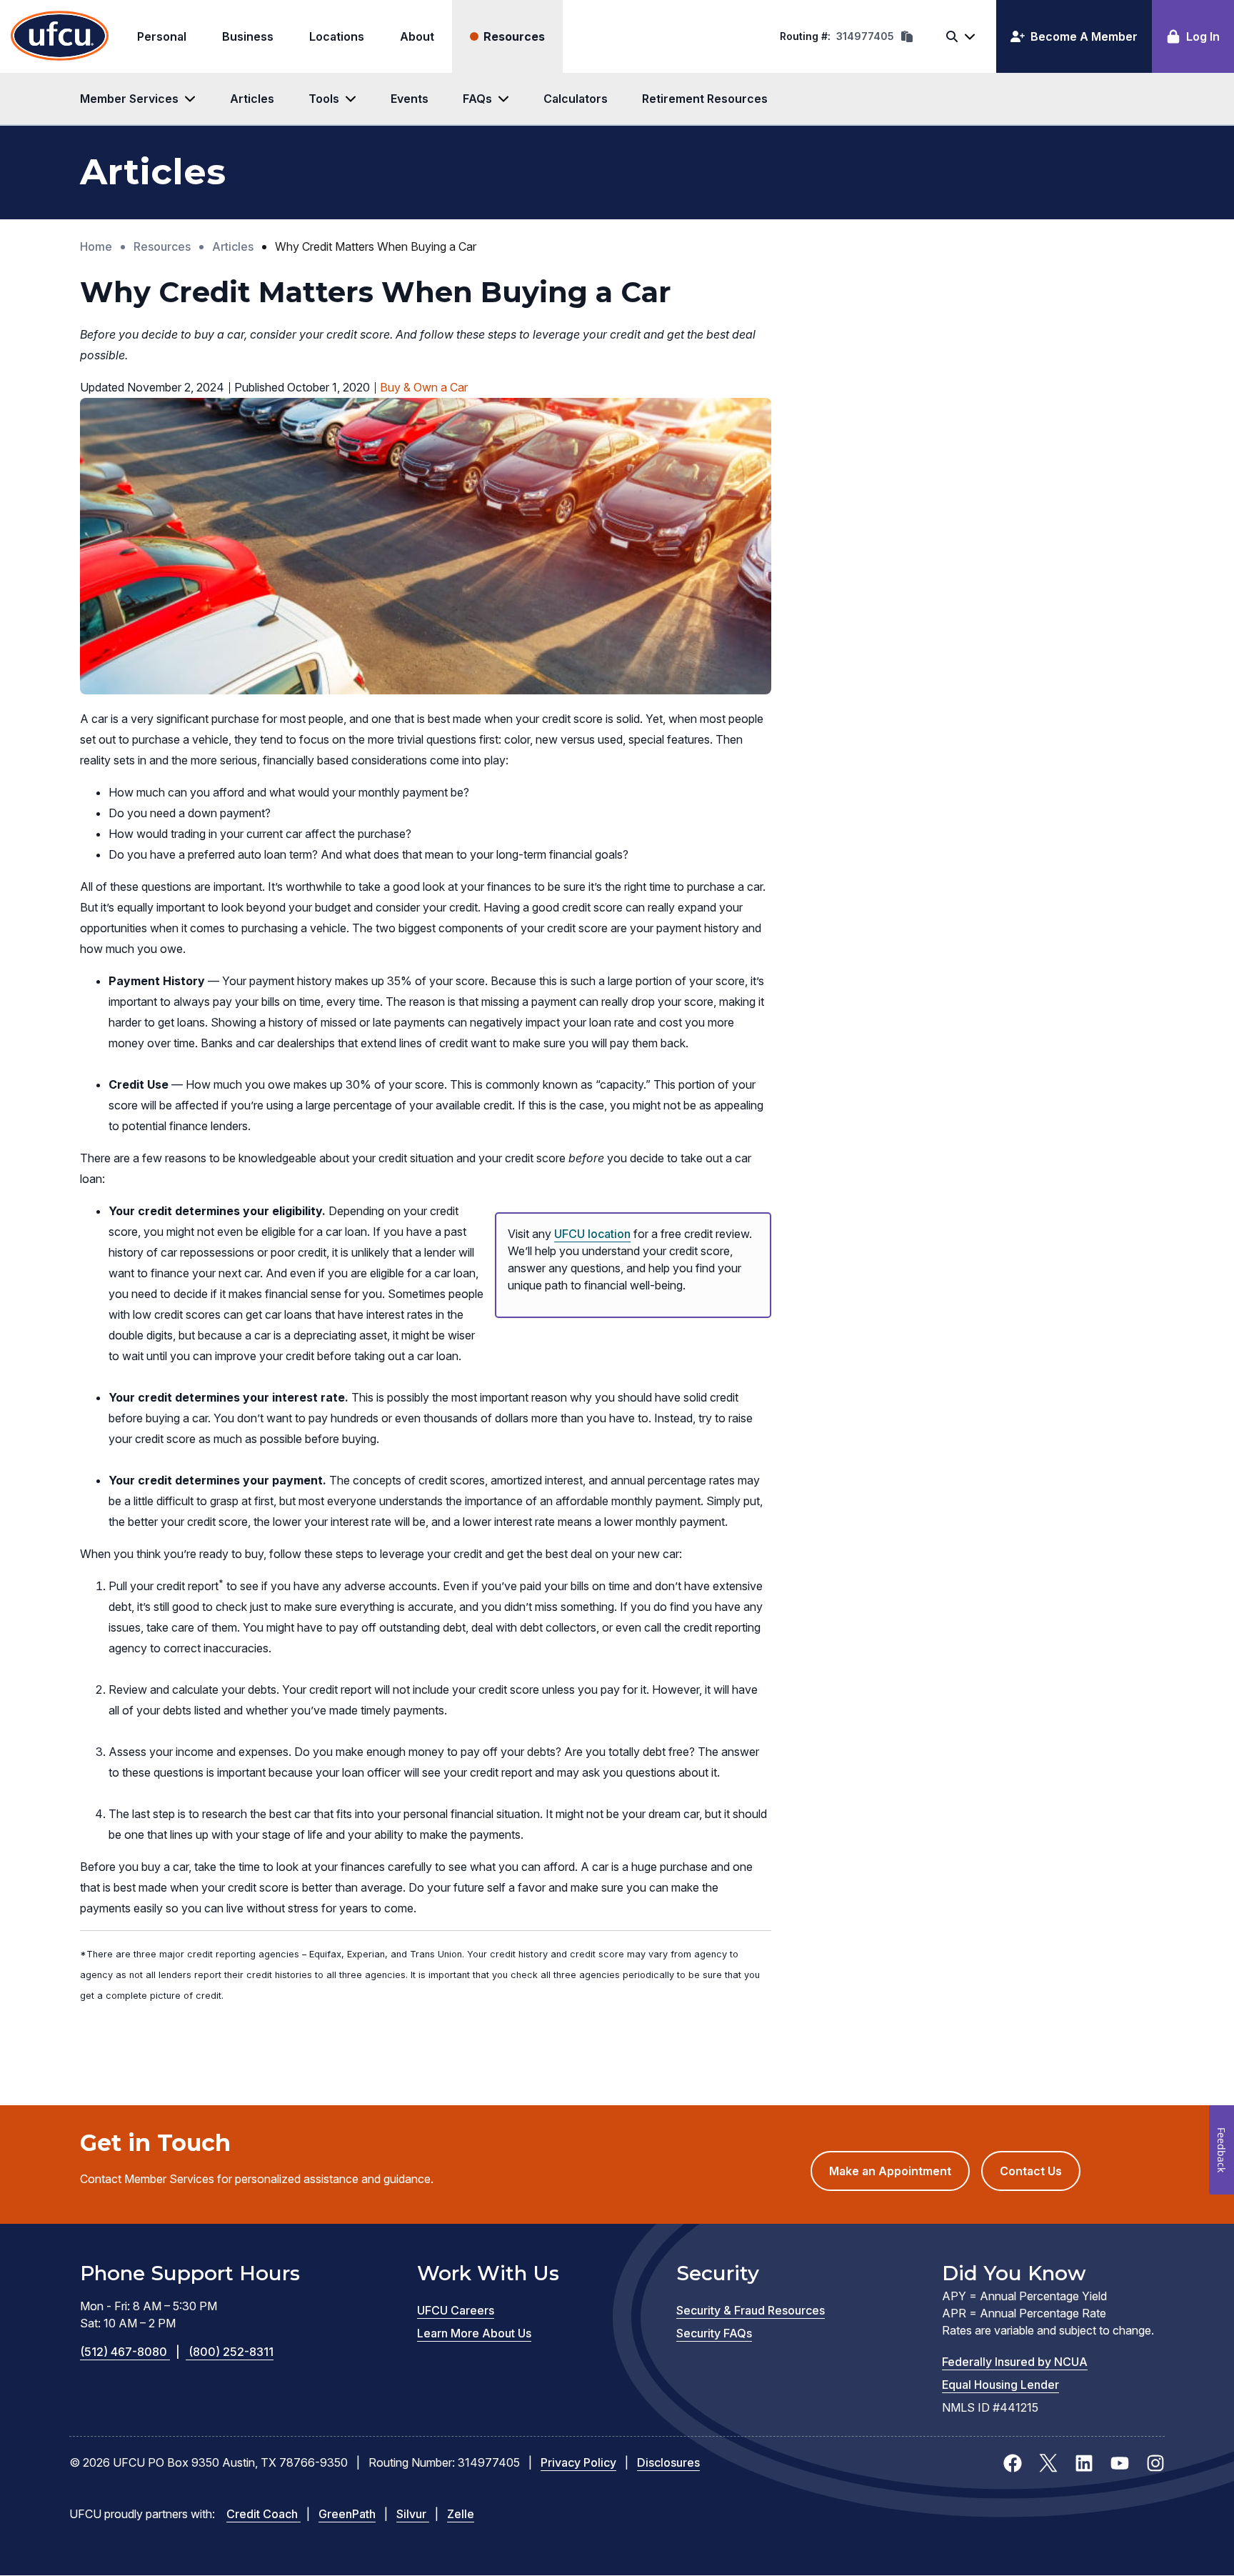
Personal (162, 36)
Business (248, 36)
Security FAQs (714, 2333)
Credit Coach (264, 2514)
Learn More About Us (474, 2333)
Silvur (413, 2514)
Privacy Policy (578, 2462)
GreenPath (347, 2514)
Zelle (461, 2514)
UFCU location (592, 1234)
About (417, 36)
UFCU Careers (456, 2310)
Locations (337, 36)
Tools (324, 99)
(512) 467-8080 (130, 2352)
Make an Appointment (899, 2177)
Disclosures (668, 2462)
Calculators (576, 99)
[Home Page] (60, 36)
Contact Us (1031, 2171)
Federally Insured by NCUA (1015, 2362)
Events (410, 99)
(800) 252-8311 (231, 2352)
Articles (252, 99)
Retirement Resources (705, 99)
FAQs (477, 99)
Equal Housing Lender (1000, 2385)
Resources (514, 36)
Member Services (129, 99)
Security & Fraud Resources (751, 2310)
